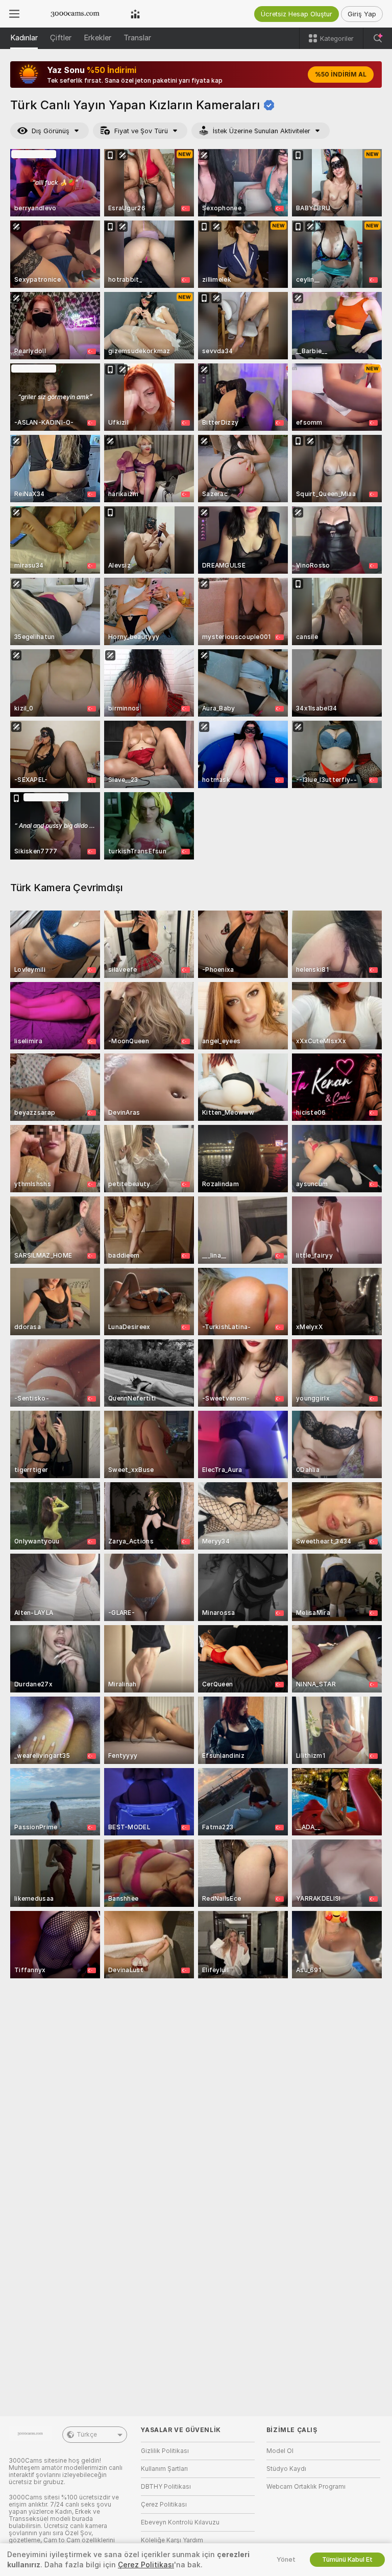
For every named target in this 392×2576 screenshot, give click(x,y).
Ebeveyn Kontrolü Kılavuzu (180, 2522)
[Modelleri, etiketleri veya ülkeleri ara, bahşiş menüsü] (378, 38)
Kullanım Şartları (164, 2469)
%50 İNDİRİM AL (341, 75)
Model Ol (280, 2451)
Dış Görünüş (51, 131)
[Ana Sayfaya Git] (75, 14)
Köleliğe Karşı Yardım (172, 2540)
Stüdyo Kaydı (286, 2469)
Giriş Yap (362, 14)
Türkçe (87, 2435)
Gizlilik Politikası (165, 2451)
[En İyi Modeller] (135, 14)
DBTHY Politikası (166, 2487)
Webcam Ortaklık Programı (306, 2487)
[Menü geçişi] (14, 14)
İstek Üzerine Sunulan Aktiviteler (262, 131)
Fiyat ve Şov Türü (141, 131)
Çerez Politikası (164, 2505)
